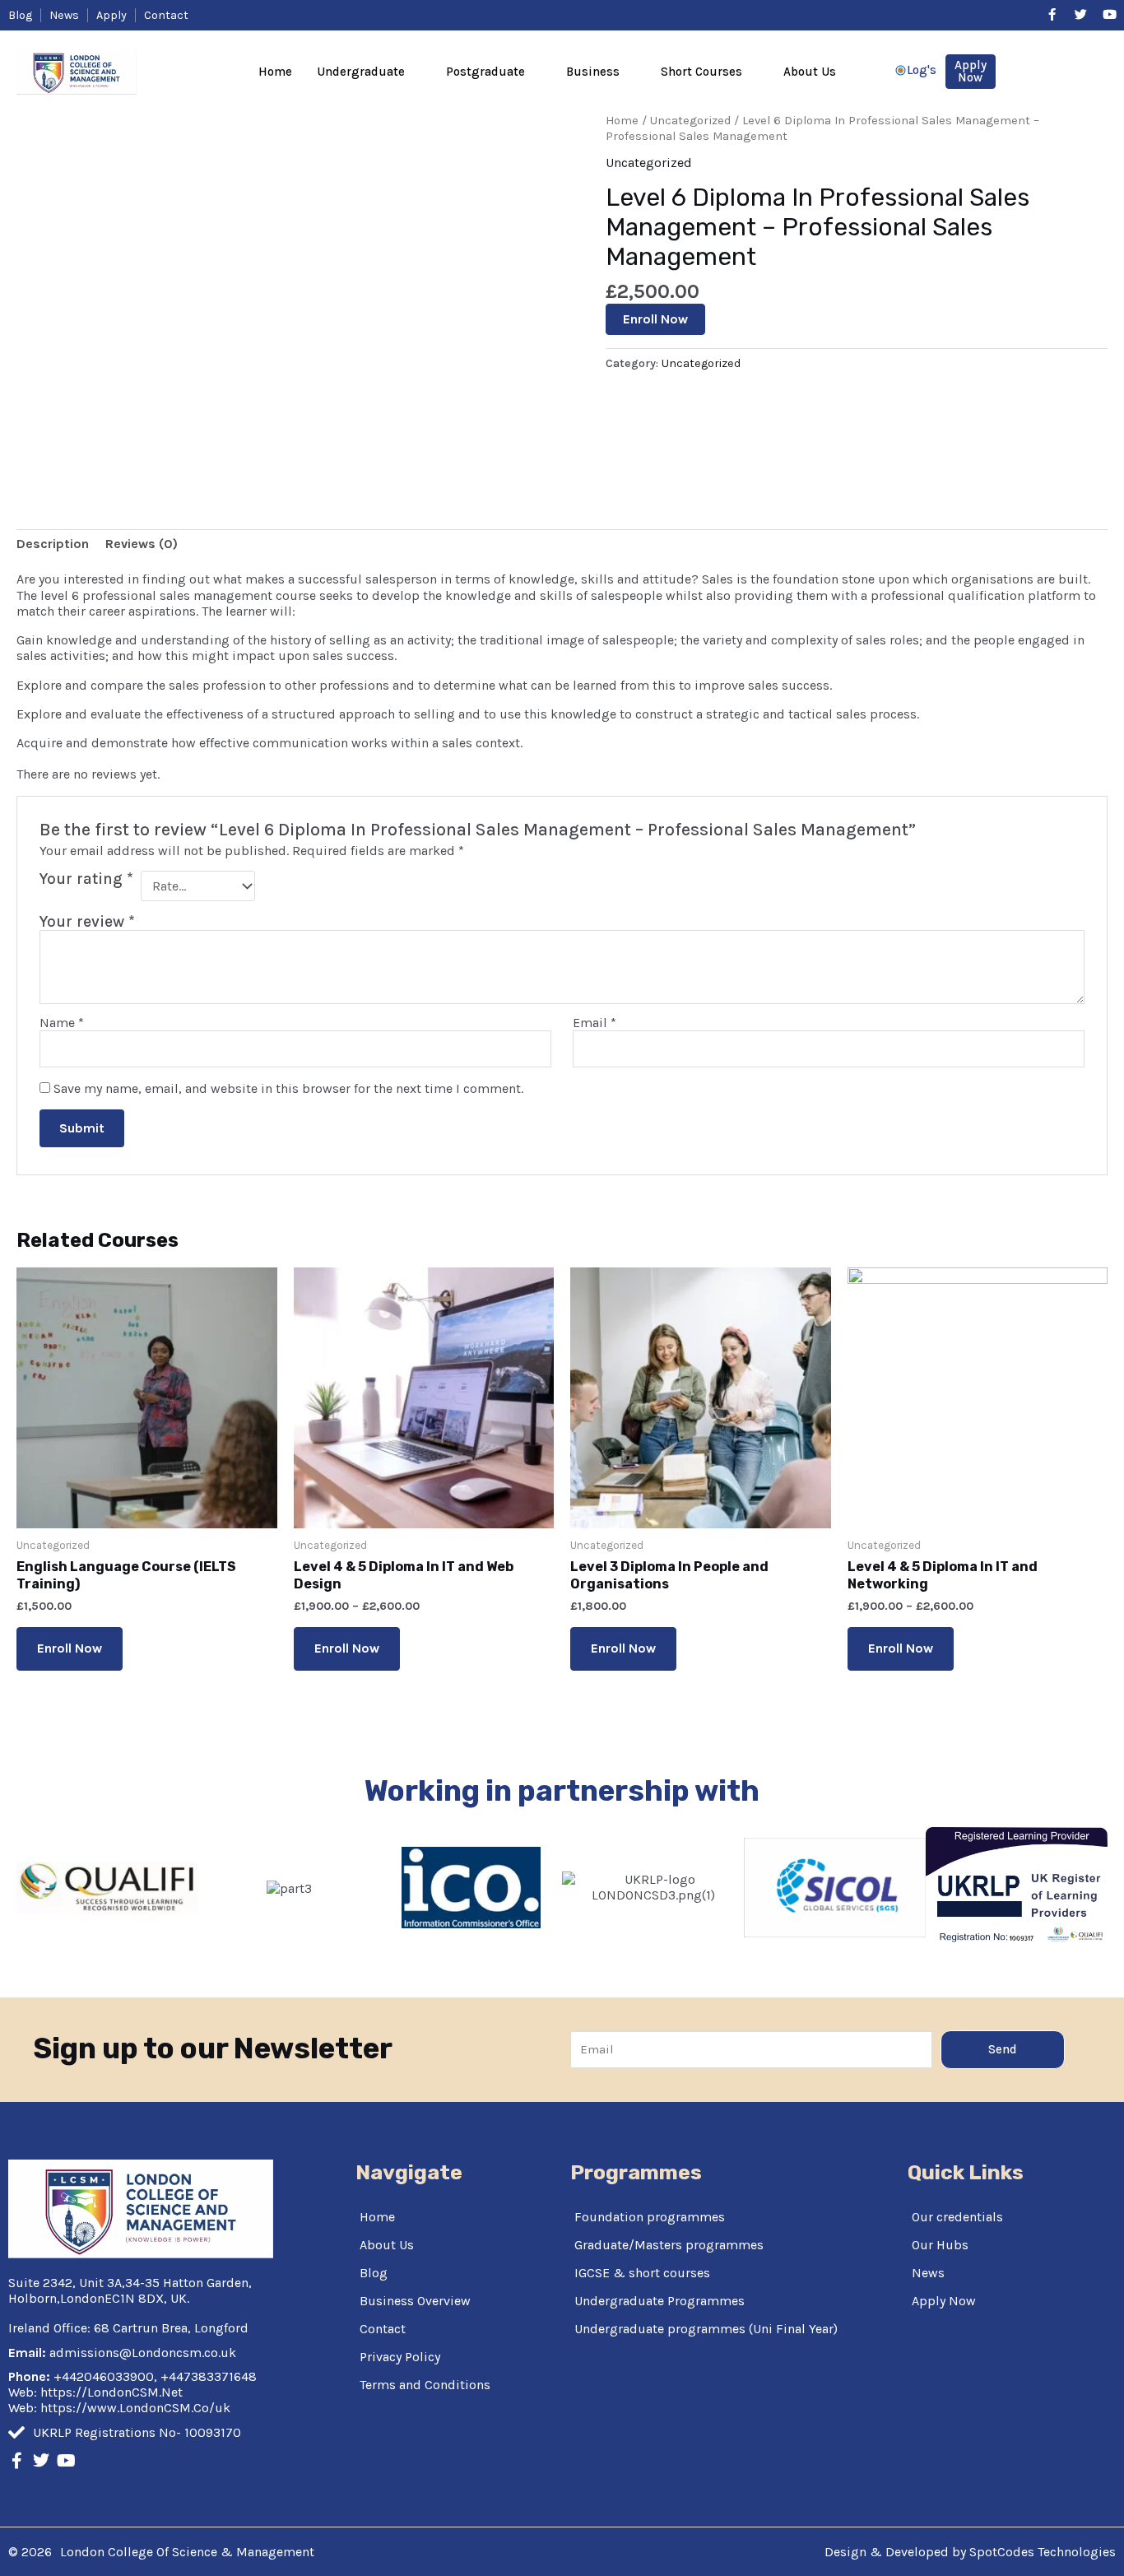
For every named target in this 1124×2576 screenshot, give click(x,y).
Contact (383, 2329)
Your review (87, 921)
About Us (810, 72)
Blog (374, 2273)
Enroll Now (655, 319)
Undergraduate (361, 72)
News (928, 2273)
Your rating (86, 879)
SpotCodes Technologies (1043, 2552)
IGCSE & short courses (642, 2273)
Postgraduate (485, 72)
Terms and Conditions (425, 2385)
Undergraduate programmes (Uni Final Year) (706, 2329)
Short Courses (701, 72)
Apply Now (944, 2301)
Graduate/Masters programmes (669, 2245)
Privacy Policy (400, 2357)
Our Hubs (940, 2245)
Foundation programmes (650, 2217)
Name (62, 1023)
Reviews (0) (142, 544)
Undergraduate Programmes (660, 2301)
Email (595, 1023)
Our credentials (957, 2217)
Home (275, 72)
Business (593, 72)
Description (53, 544)
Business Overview (415, 2301)
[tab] (53, 544)
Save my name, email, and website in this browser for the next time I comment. (288, 1088)
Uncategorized (690, 121)
